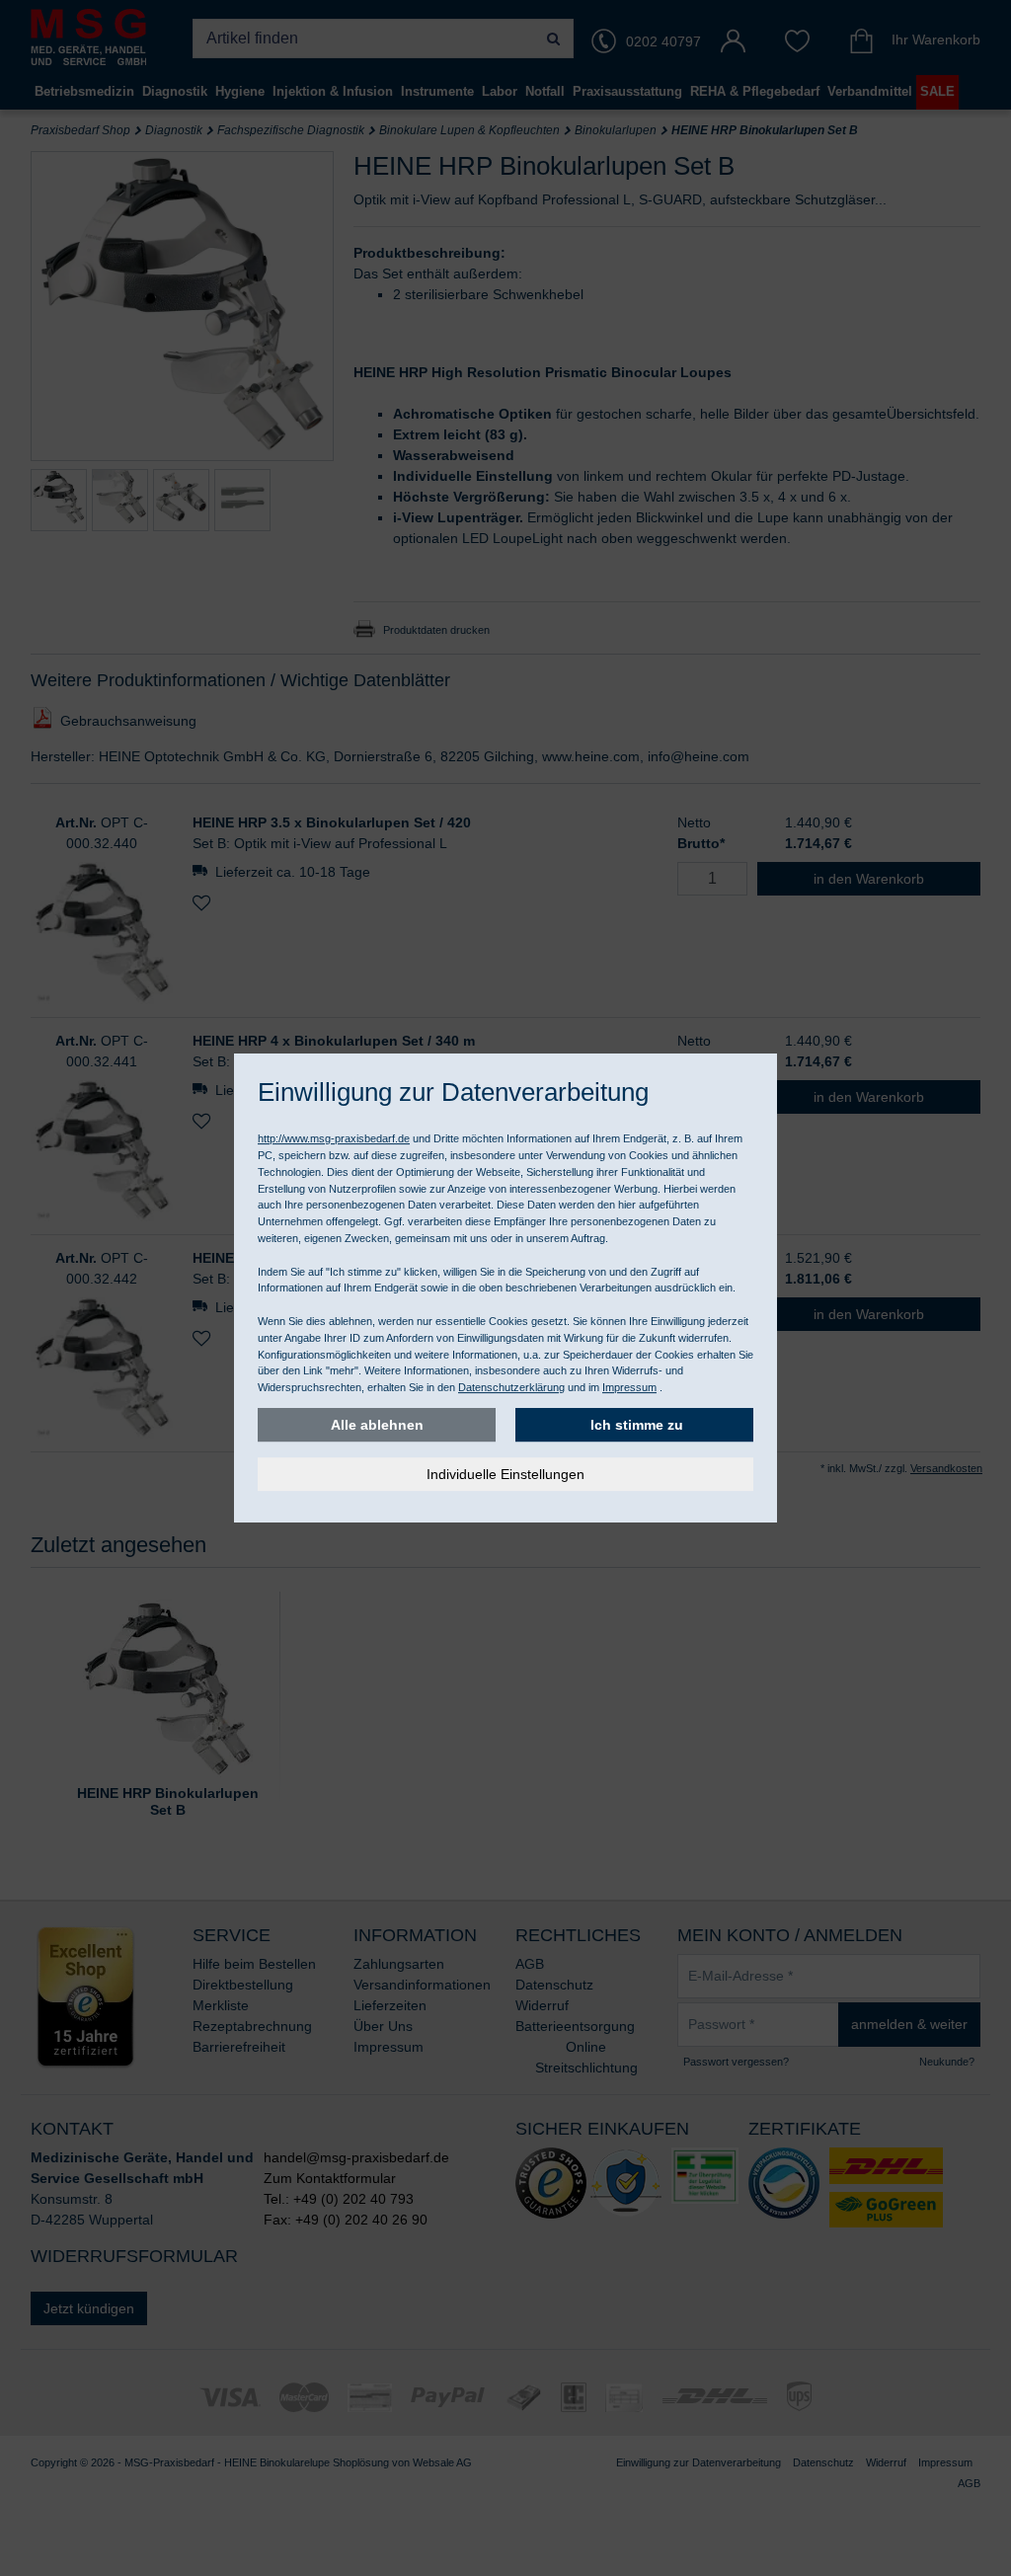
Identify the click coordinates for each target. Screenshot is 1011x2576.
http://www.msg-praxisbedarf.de (334, 1138)
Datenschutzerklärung (511, 1387)
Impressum (629, 1387)
